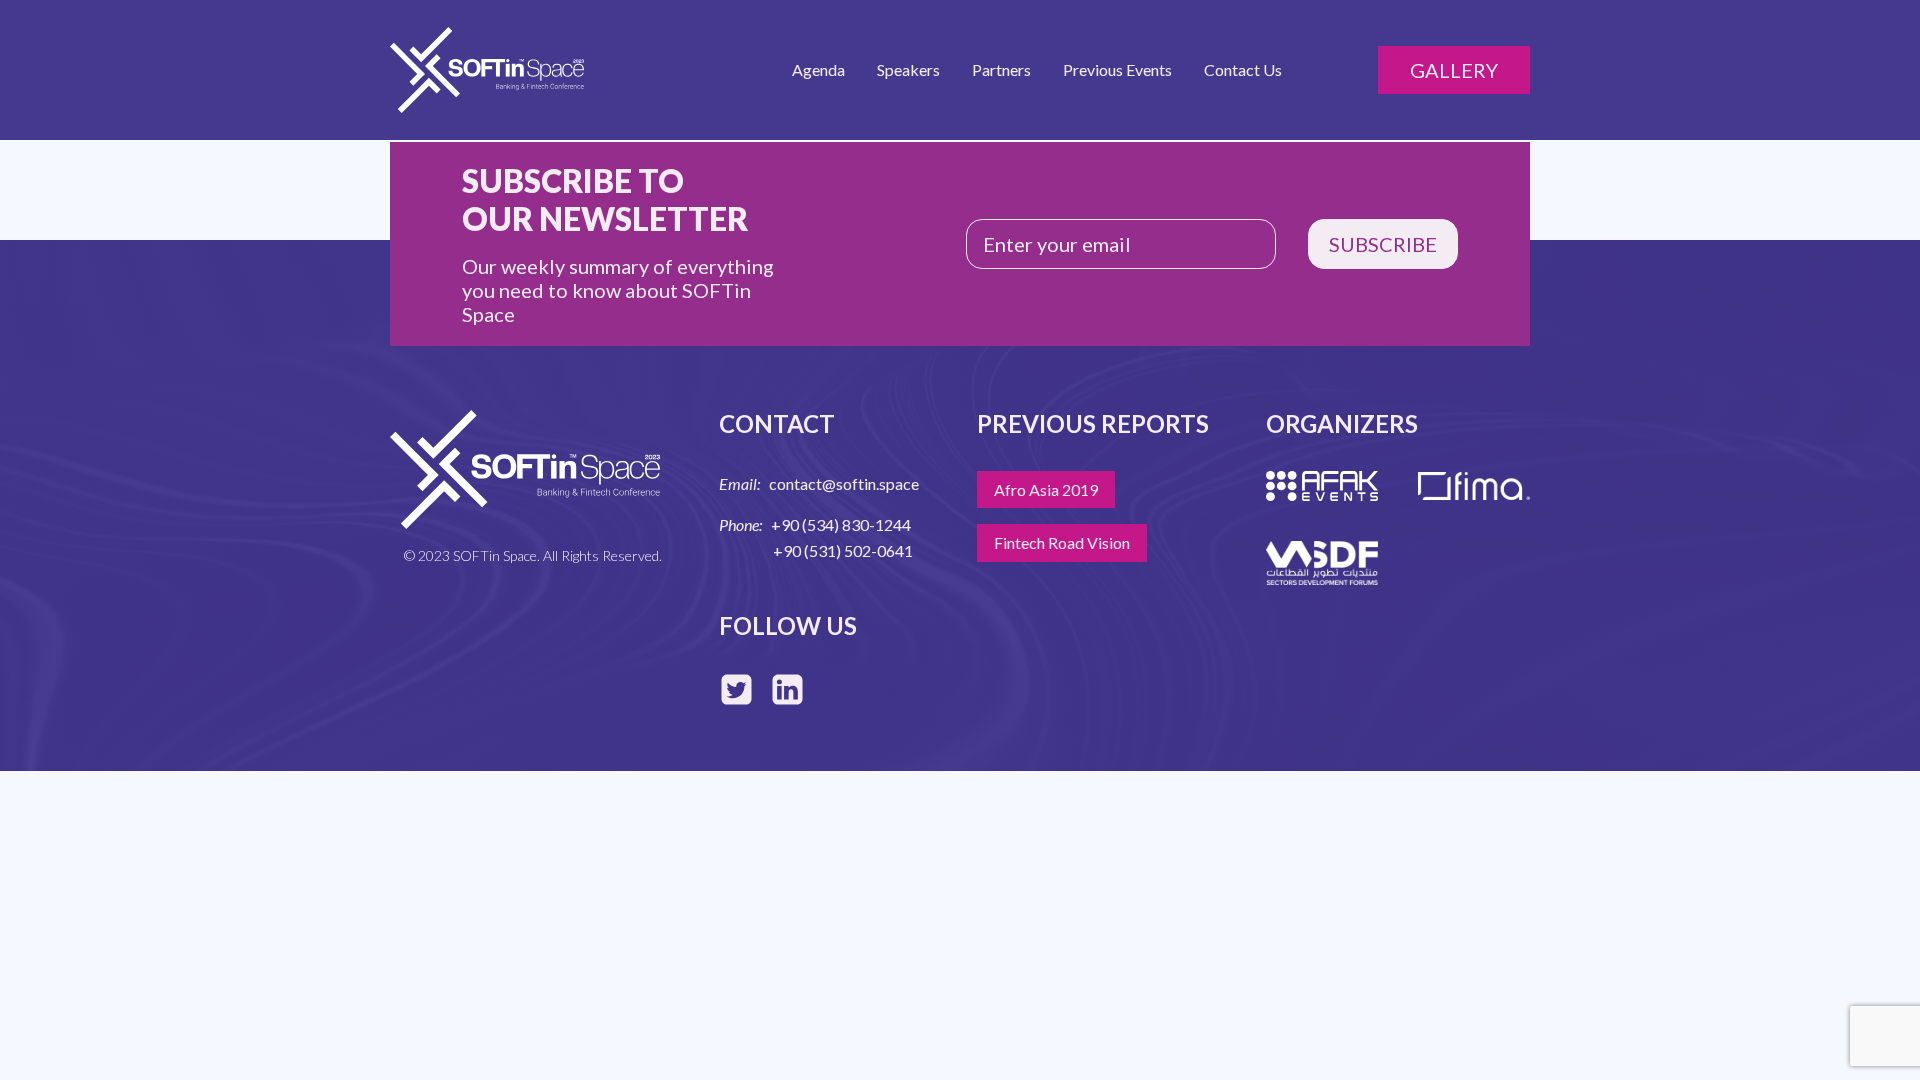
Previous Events (1117, 69)
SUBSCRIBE (1383, 244)
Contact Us (1243, 69)
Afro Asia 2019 (1046, 489)
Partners (1001, 69)
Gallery (1454, 70)
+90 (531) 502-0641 (843, 550)
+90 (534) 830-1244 (841, 524)
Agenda (818, 69)
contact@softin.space (844, 483)
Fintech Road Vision (1062, 542)
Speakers (908, 69)
